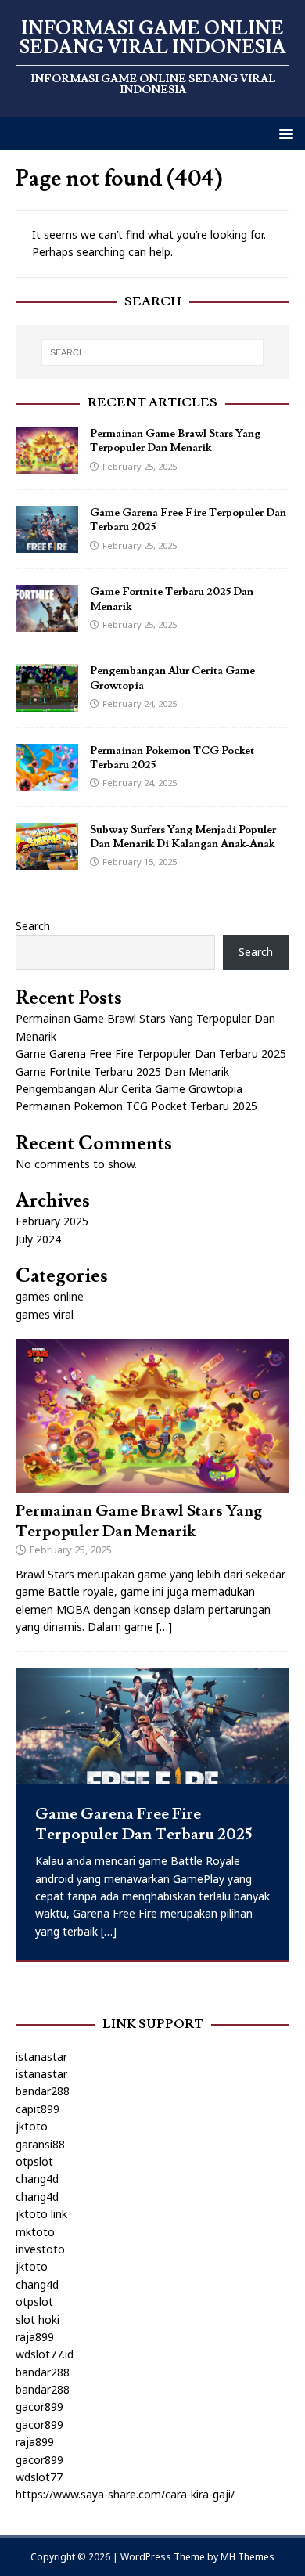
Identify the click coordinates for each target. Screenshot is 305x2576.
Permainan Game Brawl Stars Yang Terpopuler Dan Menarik (175, 441)
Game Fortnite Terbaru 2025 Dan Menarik (122, 1072)
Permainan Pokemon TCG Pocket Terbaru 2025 (136, 1106)
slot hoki (38, 2320)
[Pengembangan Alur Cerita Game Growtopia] (47, 702)
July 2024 (38, 1239)
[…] (164, 1627)
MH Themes (248, 2557)
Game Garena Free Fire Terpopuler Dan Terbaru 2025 (151, 1053)
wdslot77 (39, 2477)
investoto (40, 2249)
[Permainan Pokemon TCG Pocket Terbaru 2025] (47, 781)
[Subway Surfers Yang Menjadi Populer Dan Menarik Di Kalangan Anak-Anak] (47, 860)
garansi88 (40, 2144)
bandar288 (43, 2091)
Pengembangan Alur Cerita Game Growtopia (129, 1089)
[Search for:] (153, 352)
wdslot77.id (45, 2354)
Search (33, 926)
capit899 (38, 2109)
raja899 (35, 2337)
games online (50, 1296)
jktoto (32, 2126)
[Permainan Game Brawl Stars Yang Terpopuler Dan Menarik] (47, 465)
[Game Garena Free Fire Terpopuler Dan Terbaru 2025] (47, 544)
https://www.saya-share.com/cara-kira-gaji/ (125, 2494)
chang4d (37, 2179)
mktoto (35, 2232)
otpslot (34, 2161)
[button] (283, 133)
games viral (45, 1314)
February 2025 (52, 1221)
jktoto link (41, 2214)
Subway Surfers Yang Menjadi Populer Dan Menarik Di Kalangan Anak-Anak (183, 837)
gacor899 (39, 2406)
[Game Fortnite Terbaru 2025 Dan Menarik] (47, 623)
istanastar (41, 2056)
